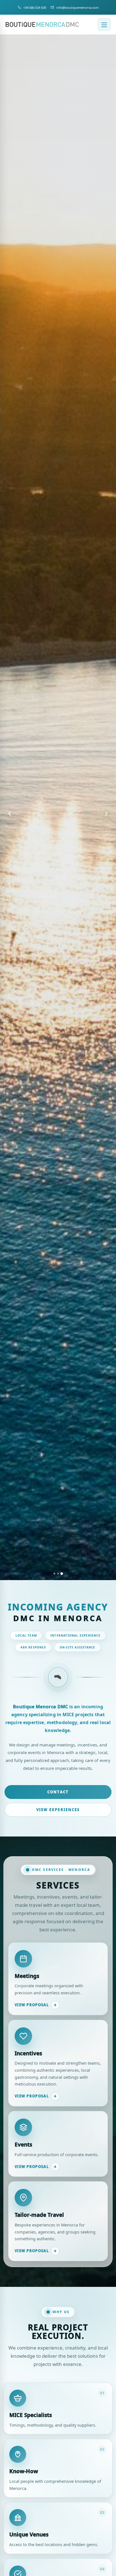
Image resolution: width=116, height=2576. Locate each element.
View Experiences (58, 1810)
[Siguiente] (106, 813)
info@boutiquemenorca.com (77, 7)
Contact (58, 1792)
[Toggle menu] (104, 25)
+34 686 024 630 (35, 7)
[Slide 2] (58, 1574)
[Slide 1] (54, 1573)
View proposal (36, 2005)
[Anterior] (10, 813)
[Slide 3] (62, 1574)
